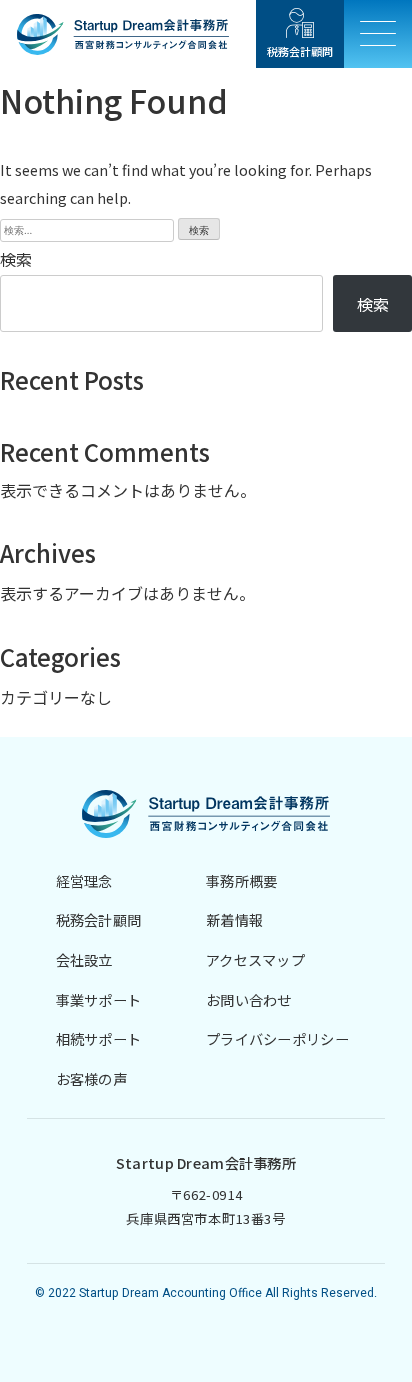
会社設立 (84, 959)
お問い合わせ (249, 999)
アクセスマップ (255, 959)
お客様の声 (91, 1078)
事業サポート (99, 999)
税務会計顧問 (99, 919)
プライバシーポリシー (277, 1038)
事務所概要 (241, 880)
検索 (16, 259)
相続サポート (99, 1038)
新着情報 (234, 919)
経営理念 (84, 880)
